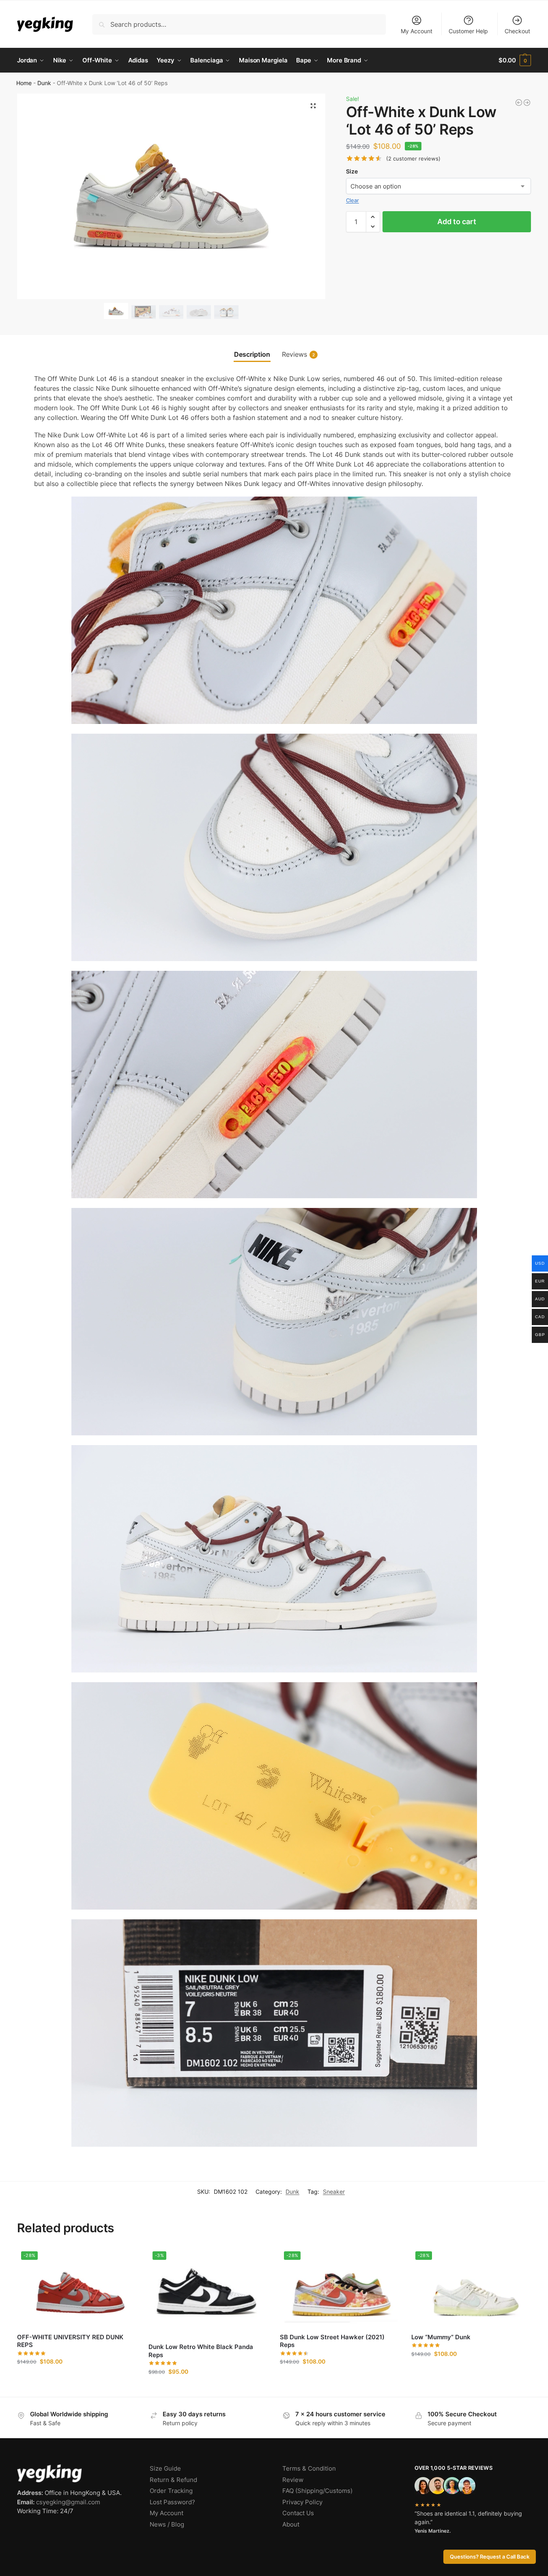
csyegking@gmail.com (68, 2502)
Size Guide (165, 2468)
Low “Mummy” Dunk (441, 2337)
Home (24, 83)
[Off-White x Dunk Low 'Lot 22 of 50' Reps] (519, 103)
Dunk (44, 83)
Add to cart (457, 222)
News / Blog (167, 2524)
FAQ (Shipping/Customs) (317, 2491)
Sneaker (334, 2192)
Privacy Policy (302, 2502)
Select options (77, 2378)
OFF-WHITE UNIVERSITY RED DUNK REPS (70, 2341)
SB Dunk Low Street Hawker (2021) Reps (332, 2341)
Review (293, 2480)
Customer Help (468, 31)
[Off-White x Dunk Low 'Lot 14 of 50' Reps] (527, 103)
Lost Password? (172, 2502)
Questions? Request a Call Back (490, 2557)
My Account (417, 31)
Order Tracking (171, 2491)
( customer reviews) (413, 159)
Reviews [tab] (298, 354)
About (291, 2524)
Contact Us (298, 2513)
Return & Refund (173, 2480)
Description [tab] (252, 354)
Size (352, 171)
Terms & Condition (309, 2468)
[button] (515, 60)
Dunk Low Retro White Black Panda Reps (201, 2351)
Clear (352, 200)
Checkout (517, 31)
